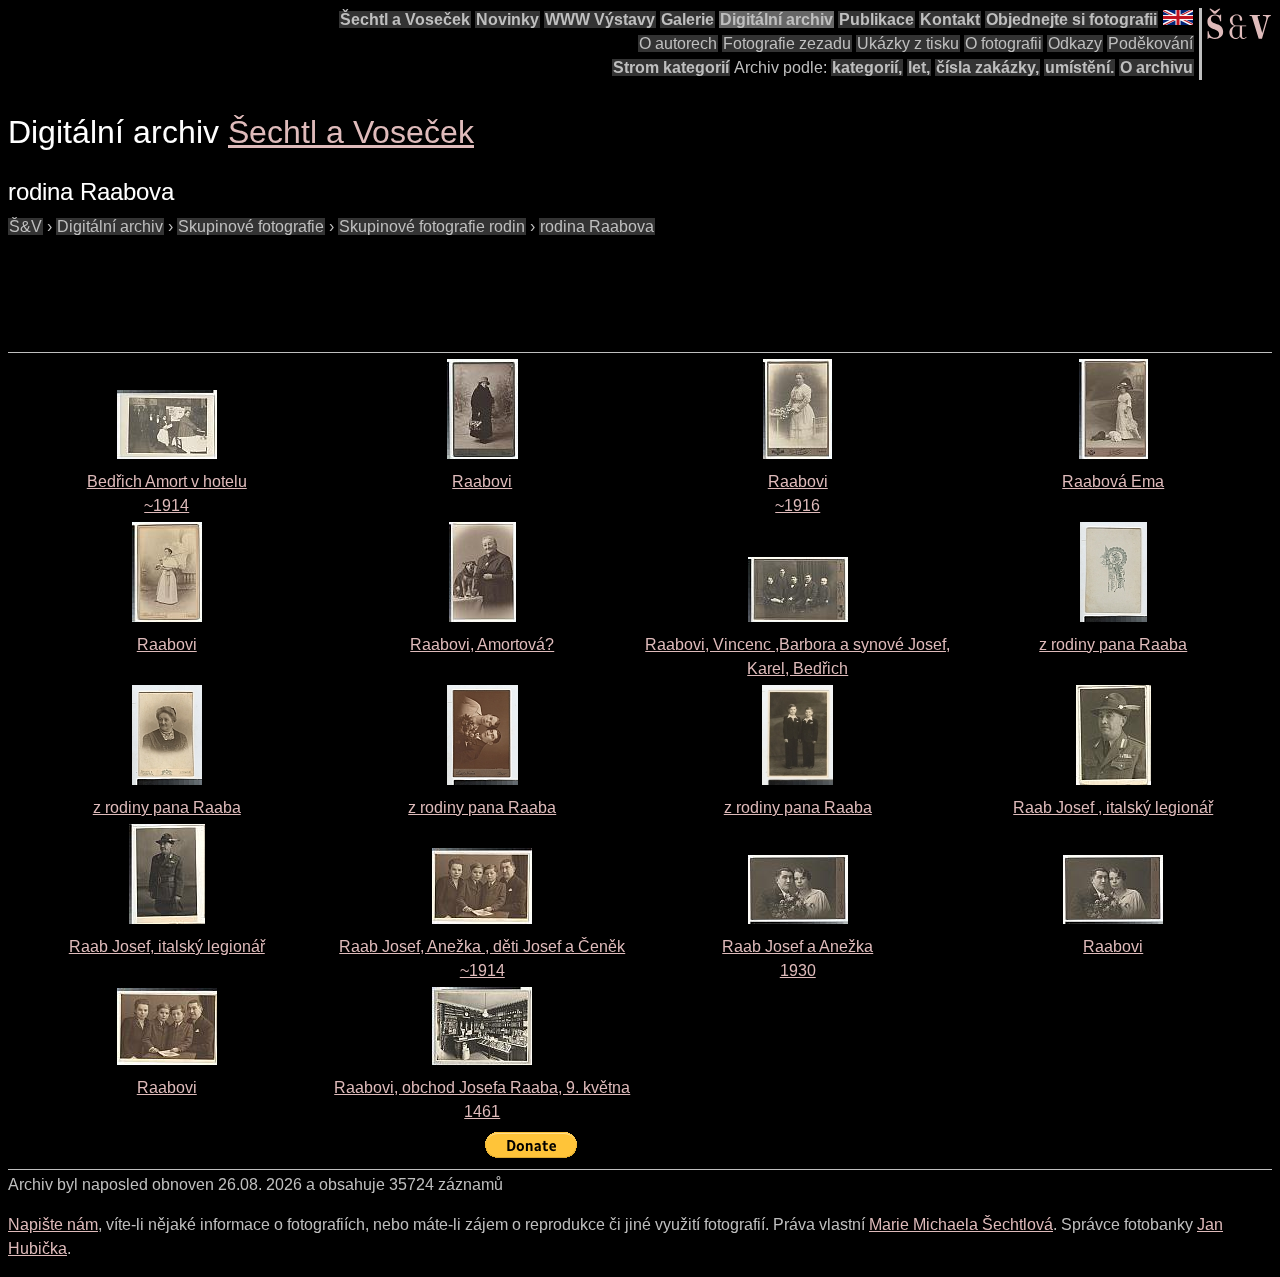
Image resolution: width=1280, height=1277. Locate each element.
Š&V (25, 226)
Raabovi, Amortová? (482, 644)
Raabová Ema (1113, 481)
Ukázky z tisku (908, 43)
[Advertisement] (372, 284)
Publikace (876, 19)
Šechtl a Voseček (405, 19)
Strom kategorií (671, 67)
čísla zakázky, (987, 67)
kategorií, (867, 67)
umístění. (1079, 67)
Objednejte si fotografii (1071, 19)
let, (919, 67)
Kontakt (950, 19)
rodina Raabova (597, 226)
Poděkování (1150, 43)
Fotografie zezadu (787, 43)
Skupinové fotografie (251, 226)
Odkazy (1075, 43)
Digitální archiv (776, 19)
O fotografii (1003, 43)
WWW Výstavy (600, 19)
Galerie (687, 19)
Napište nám (53, 1224)
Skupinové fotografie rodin (432, 226)
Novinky (507, 19)
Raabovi (482, 481)
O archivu (1156, 67)
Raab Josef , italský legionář (1113, 807)
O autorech (678, 43)
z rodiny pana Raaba (1113, 644)
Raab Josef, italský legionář (167, 946)
